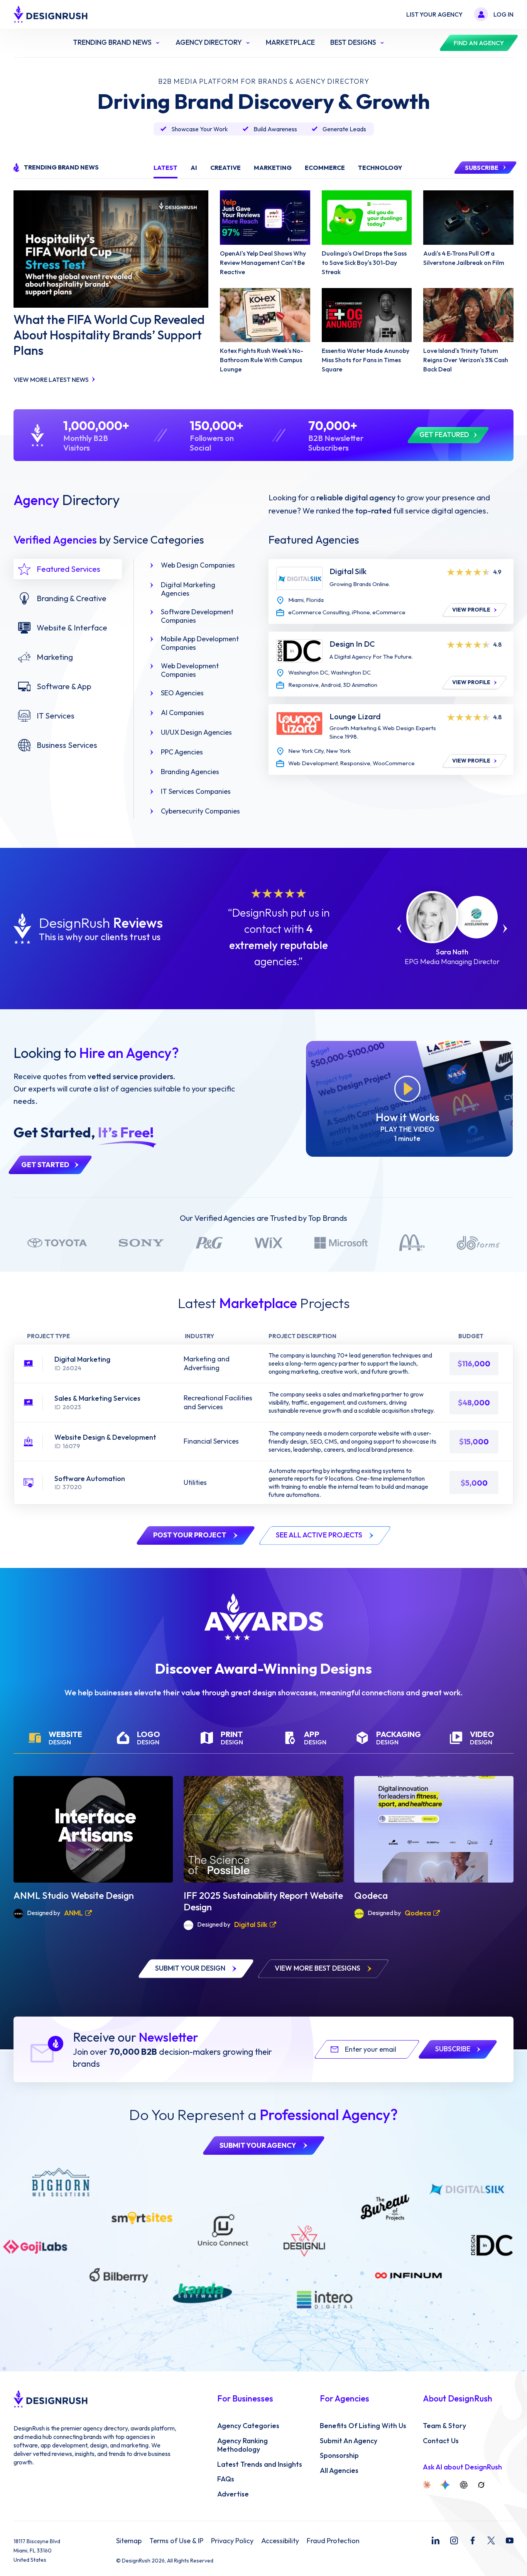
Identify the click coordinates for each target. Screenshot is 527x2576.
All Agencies (339, 2471)
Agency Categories (248, 2426)
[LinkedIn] (436, 2540)
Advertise (233, 2494)
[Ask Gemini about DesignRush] (445, 2485)
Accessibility (280, 2541)
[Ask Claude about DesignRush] (427, 2485)
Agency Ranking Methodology (242, 2445)
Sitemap (129, 2541)
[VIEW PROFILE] (299, 578)
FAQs (226, 2479)
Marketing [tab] (273, 168)
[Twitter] (491, 2540)
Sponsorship (339, 2456)
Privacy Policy (232, 2541)
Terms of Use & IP (176, 2541)
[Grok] (481, 2485)
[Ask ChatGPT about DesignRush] (464, 2485)
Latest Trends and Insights (260, 2464)
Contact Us (441, 2441)
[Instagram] (454, 2540)
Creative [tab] (225, 168)
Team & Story (444, 2426)
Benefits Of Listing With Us (363, 2426)
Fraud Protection (333, 2541)
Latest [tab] (166, 168)
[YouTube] (510, 2540)
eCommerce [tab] (325, 168)
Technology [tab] (380, 168)
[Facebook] (473, 2540)
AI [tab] (194, 168)
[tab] (68, 569)
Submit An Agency (349, 2441)
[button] (399, 929)
